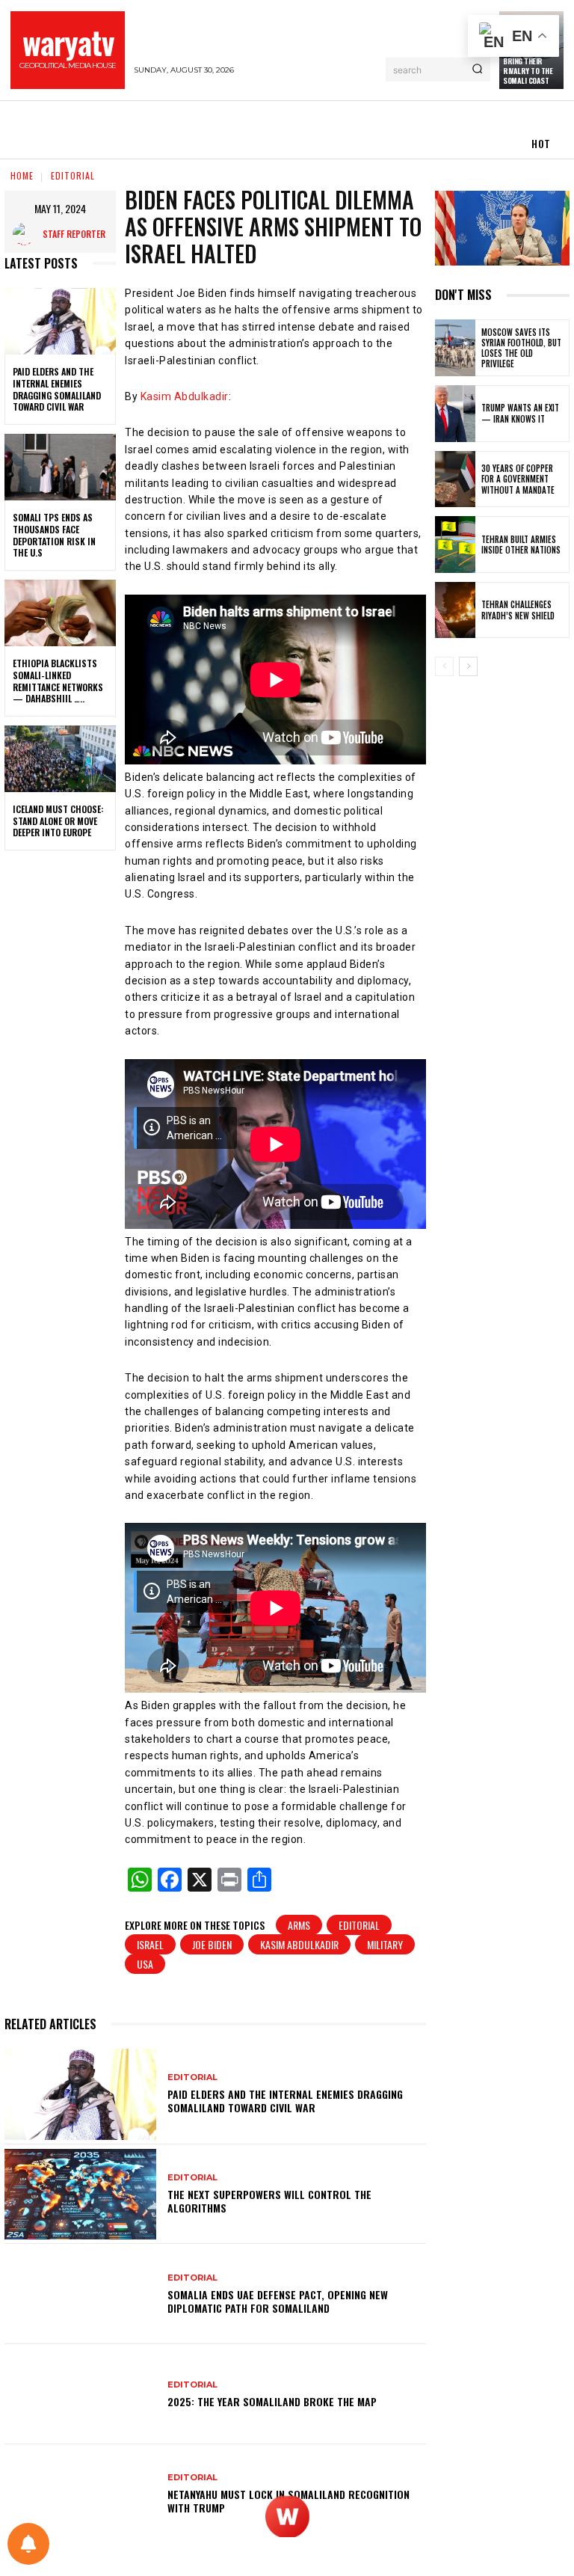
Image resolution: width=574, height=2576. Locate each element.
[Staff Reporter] (28, 234)
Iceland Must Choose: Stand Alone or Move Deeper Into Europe (58, 821)
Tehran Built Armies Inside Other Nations (521, 545)
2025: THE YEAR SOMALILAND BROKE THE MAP (272, 2401)
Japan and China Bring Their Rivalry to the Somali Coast (530, 66)
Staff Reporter (74, 234)
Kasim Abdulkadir (185, 396)
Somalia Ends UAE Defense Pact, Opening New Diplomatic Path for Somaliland (278, 2301)
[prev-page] (444, 666)
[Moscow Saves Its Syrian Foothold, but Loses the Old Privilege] (455, 348)
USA (145, 1964)
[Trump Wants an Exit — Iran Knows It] (455, 414)
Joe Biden (212, 1944)
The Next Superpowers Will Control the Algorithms (269, 2201)
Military (385, 1944)
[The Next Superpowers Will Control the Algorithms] (80, 2195)
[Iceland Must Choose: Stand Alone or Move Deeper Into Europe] (60, 759)
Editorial (359, 1925)
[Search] (477, 70)
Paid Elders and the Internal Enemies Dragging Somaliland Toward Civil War (57, 389)
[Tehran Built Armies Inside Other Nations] (455, 545)
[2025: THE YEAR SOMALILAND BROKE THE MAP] (80, 2394)
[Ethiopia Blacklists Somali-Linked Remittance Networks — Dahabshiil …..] (60, 613)
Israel (150, 1944)
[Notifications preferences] (28, 2544)
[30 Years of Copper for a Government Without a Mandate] (455, 479)
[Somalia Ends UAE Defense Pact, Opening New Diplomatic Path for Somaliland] (80, 2294)
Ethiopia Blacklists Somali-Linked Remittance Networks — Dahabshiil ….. (58, 681)
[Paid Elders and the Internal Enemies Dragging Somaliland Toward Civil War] (60, 322)
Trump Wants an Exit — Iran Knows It (520, 413)
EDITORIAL (73, 175)
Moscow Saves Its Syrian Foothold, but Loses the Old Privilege (521, 348)
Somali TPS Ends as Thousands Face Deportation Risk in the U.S (54, 535)
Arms (299, 1925)
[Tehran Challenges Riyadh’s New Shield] (455, 610)
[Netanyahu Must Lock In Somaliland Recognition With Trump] (80, 2494)
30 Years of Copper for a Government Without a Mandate (518, 479)
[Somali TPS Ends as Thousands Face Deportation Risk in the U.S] (60, 467)
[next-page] (468, 666)
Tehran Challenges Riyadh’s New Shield (518, 610)
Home (22, 175)
